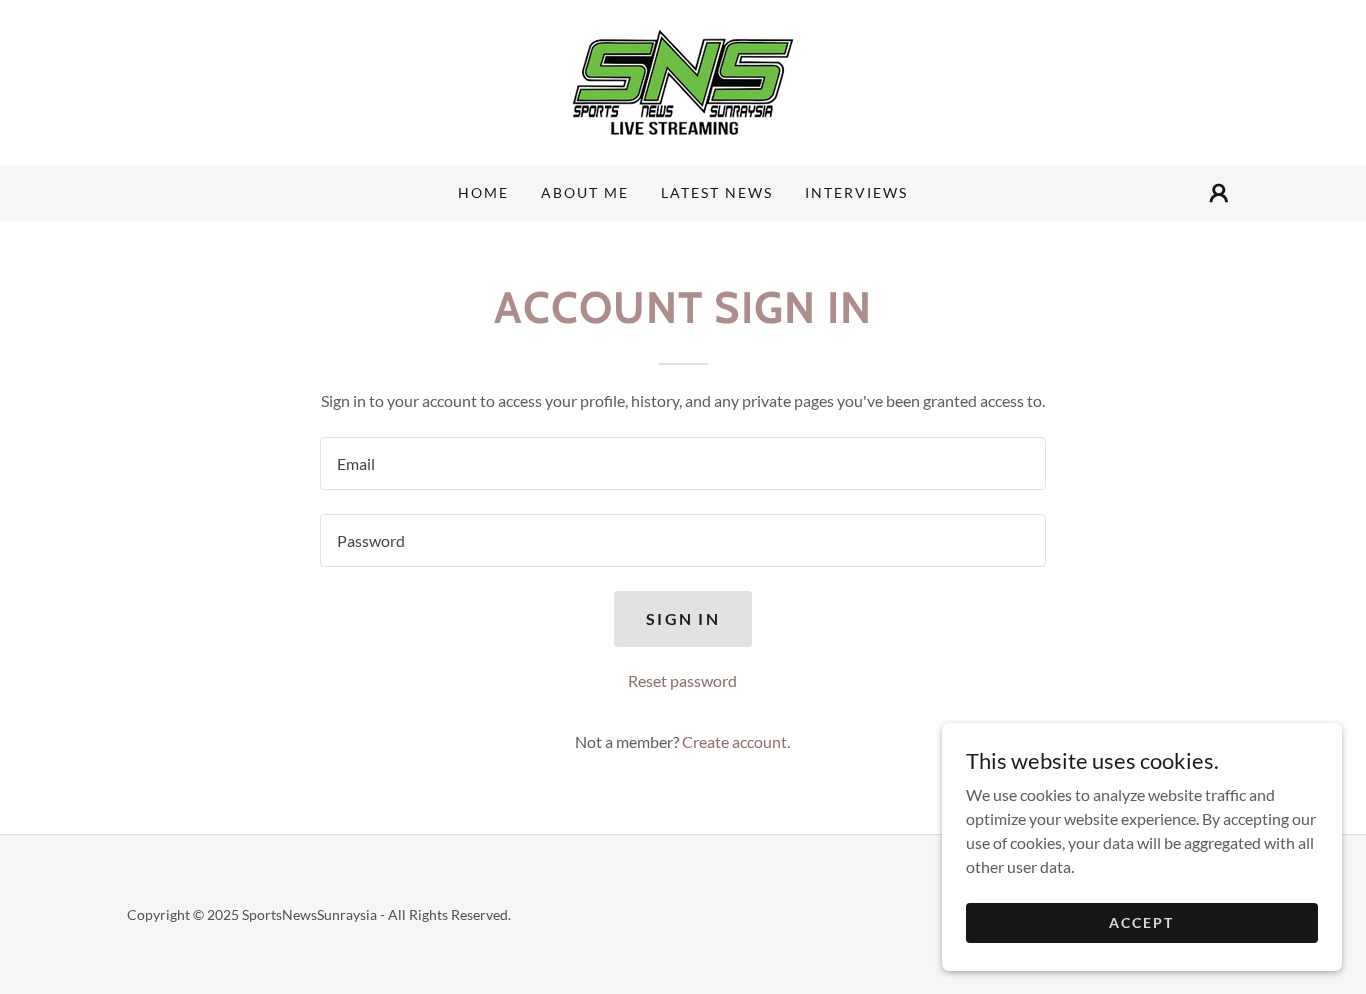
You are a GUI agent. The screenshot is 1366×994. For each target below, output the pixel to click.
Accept (1141, 922)
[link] (683, 80)
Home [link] (483, 192)
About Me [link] (585, 192)
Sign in (683, 618)
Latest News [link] (717, 192)
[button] (1219, 193)
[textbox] (682, 463)
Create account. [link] (736, 741)
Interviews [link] (856, 192)
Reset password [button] (682, 680)
